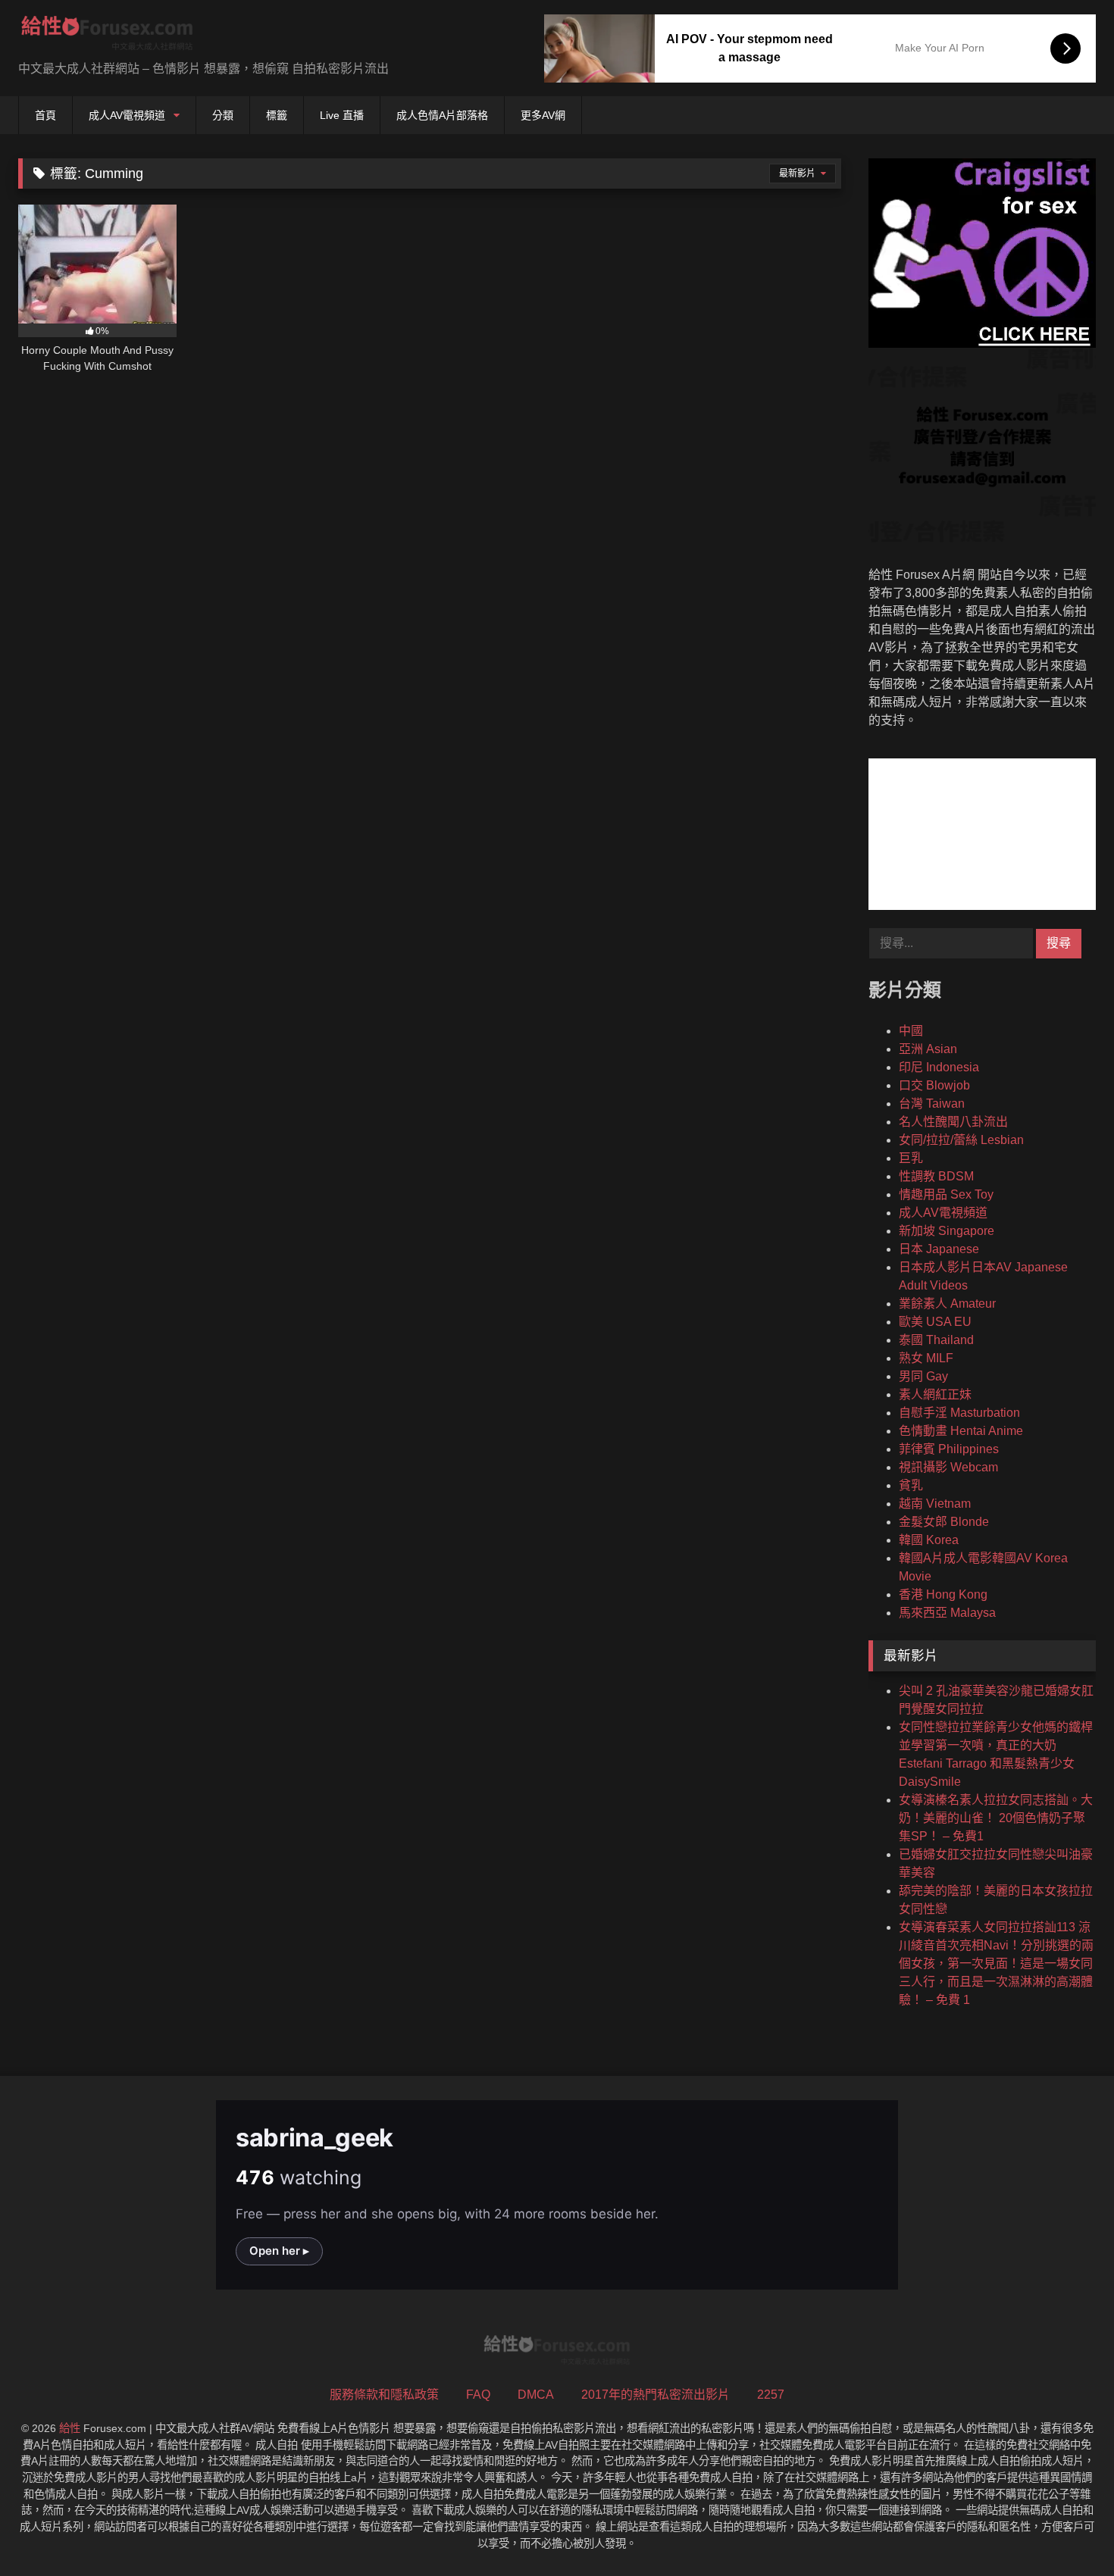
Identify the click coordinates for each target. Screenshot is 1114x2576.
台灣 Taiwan (932, 1104)
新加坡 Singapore (947, 1231)
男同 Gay (923, 1376)
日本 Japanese (939, 1249)
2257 (771, 2395)
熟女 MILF (926, 1358)
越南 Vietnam (935, 1504)
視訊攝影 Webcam (948, 1467)
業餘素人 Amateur (947, 1304)
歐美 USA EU (935, 1322)
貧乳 (911, 1485)
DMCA (536, 2395)
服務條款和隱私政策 (384, 2395)
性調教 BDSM (936, 1176)
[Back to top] (1067, 2531)
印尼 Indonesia (939, 1067)
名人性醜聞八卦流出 (953, 1122)
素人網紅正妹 (935, 1394)
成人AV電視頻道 (127, 115)
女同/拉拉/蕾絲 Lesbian (961, 1140)
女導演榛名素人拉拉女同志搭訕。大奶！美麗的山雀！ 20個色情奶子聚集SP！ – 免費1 (996, 1818)
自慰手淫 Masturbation (959, 1413)
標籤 (277, 115)
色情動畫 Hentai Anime (961, 1431)
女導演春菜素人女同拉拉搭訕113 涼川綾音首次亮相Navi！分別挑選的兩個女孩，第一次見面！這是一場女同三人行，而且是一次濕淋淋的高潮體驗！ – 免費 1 (996, 1963)
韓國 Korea (929, 1540)
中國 (911, 1031)
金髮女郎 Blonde (944, 1522)
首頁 (45, 115)
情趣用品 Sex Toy (946, 1194)
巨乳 (911, 1158)
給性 (70, 2428)
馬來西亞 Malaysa (947, 1613)
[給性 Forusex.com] (107, 36)
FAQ (478, 2395)
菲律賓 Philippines (949, 1449)
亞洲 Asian (928, 1049)
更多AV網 (543, 115)
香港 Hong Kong (943, 1594)
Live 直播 (342, 115)
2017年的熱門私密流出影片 (656, 2395)
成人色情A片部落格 (442, 115)
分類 (223, 115)
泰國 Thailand (936, 1340)
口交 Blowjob (934, 1085)
